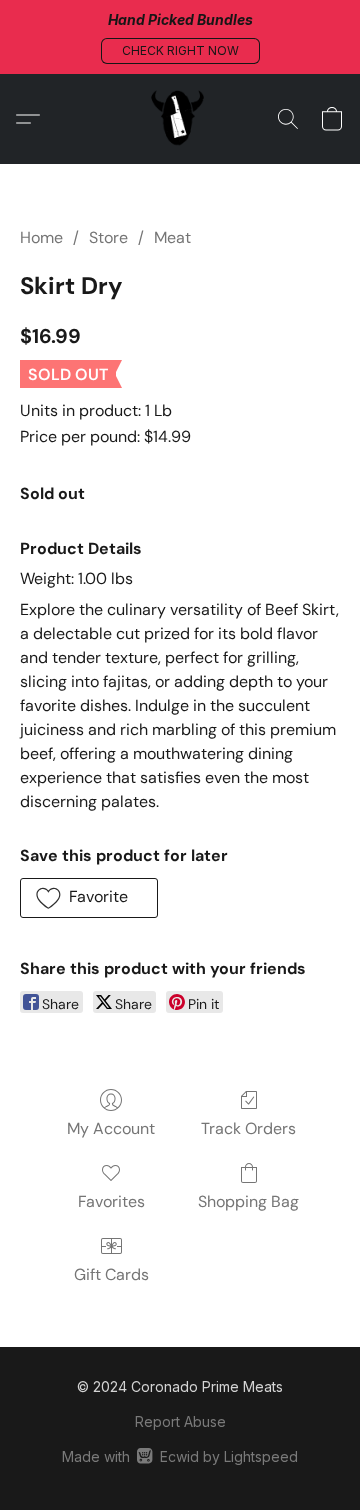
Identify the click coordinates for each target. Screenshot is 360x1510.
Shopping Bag (248, 1201)
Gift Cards (111, 1274)
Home (41, 237)
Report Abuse (180, 1421)
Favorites (111, 1201)
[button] (180, 51)
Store (108, 237)
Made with (179, 1456)
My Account (111, 1128)
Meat (172, 237)
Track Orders (248, 1128)
